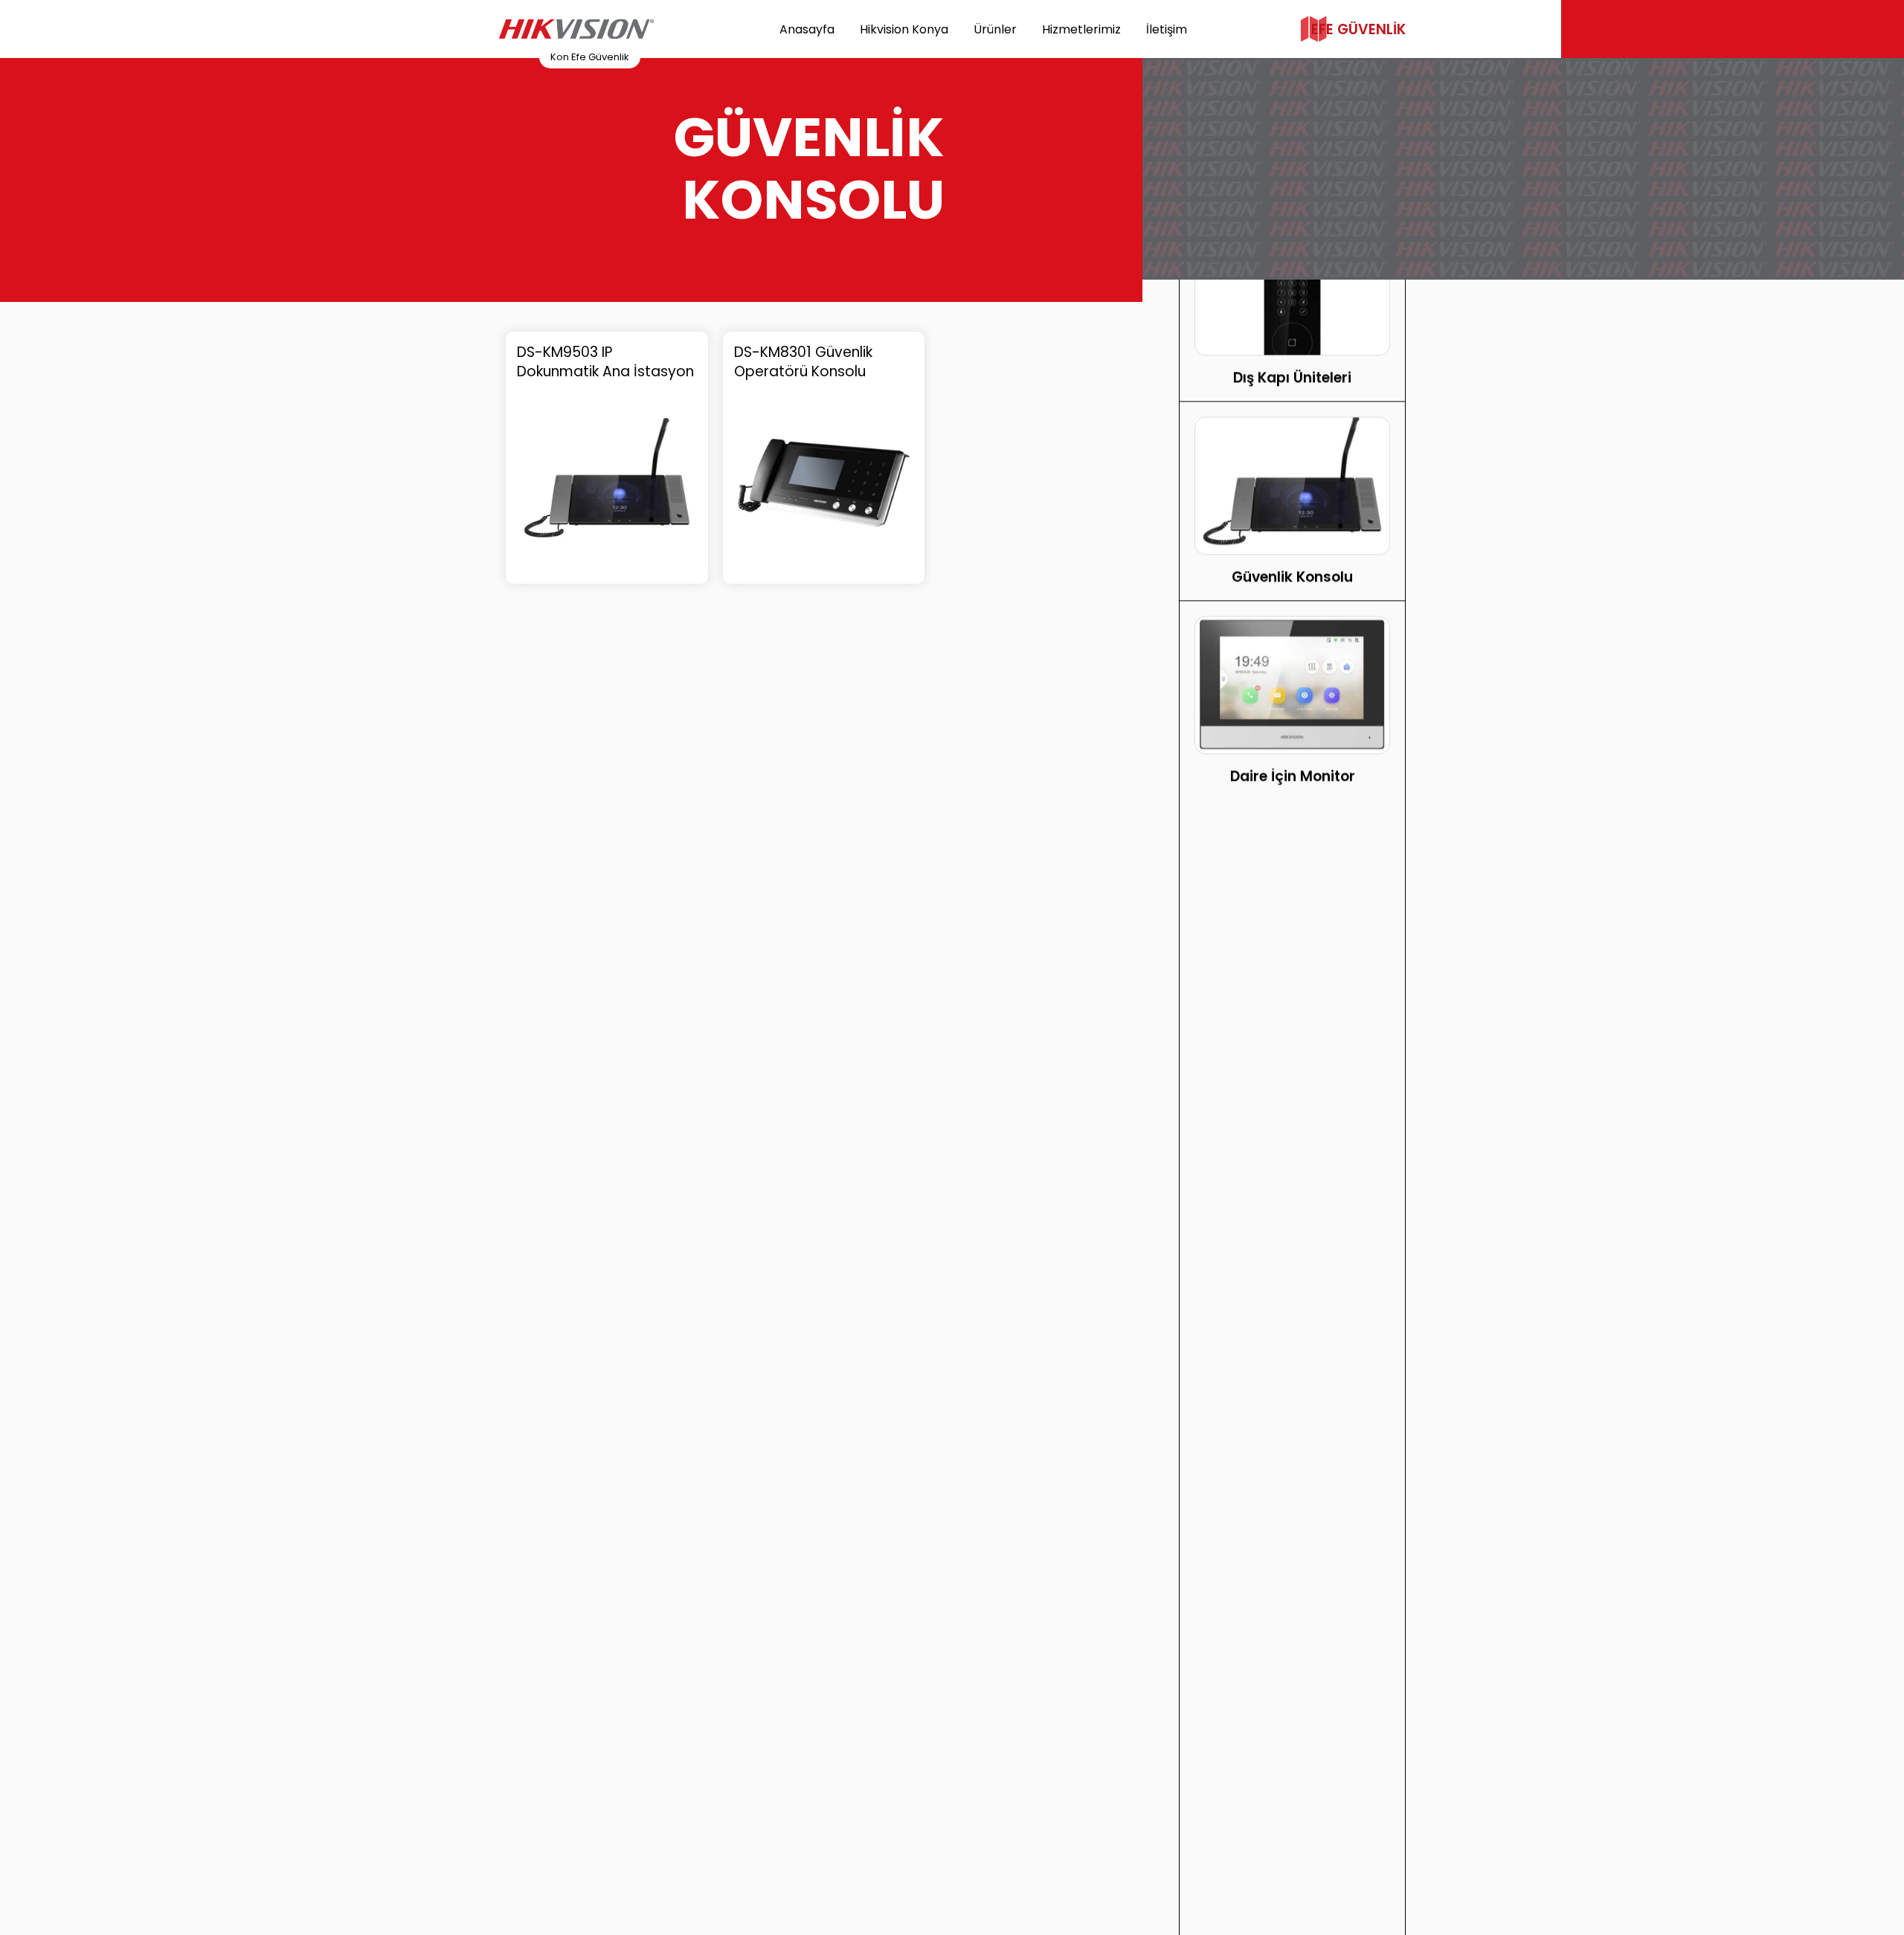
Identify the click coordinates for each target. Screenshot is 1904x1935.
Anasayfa (807, 29)
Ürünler (995, 29)
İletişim (1167, 29)
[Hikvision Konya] (576, 29)
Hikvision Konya (904, 29)
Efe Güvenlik (1358, 29)
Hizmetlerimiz (1081, 29)
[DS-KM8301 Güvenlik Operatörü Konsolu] (824, 483)
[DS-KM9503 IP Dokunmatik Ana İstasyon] (607, 483)
